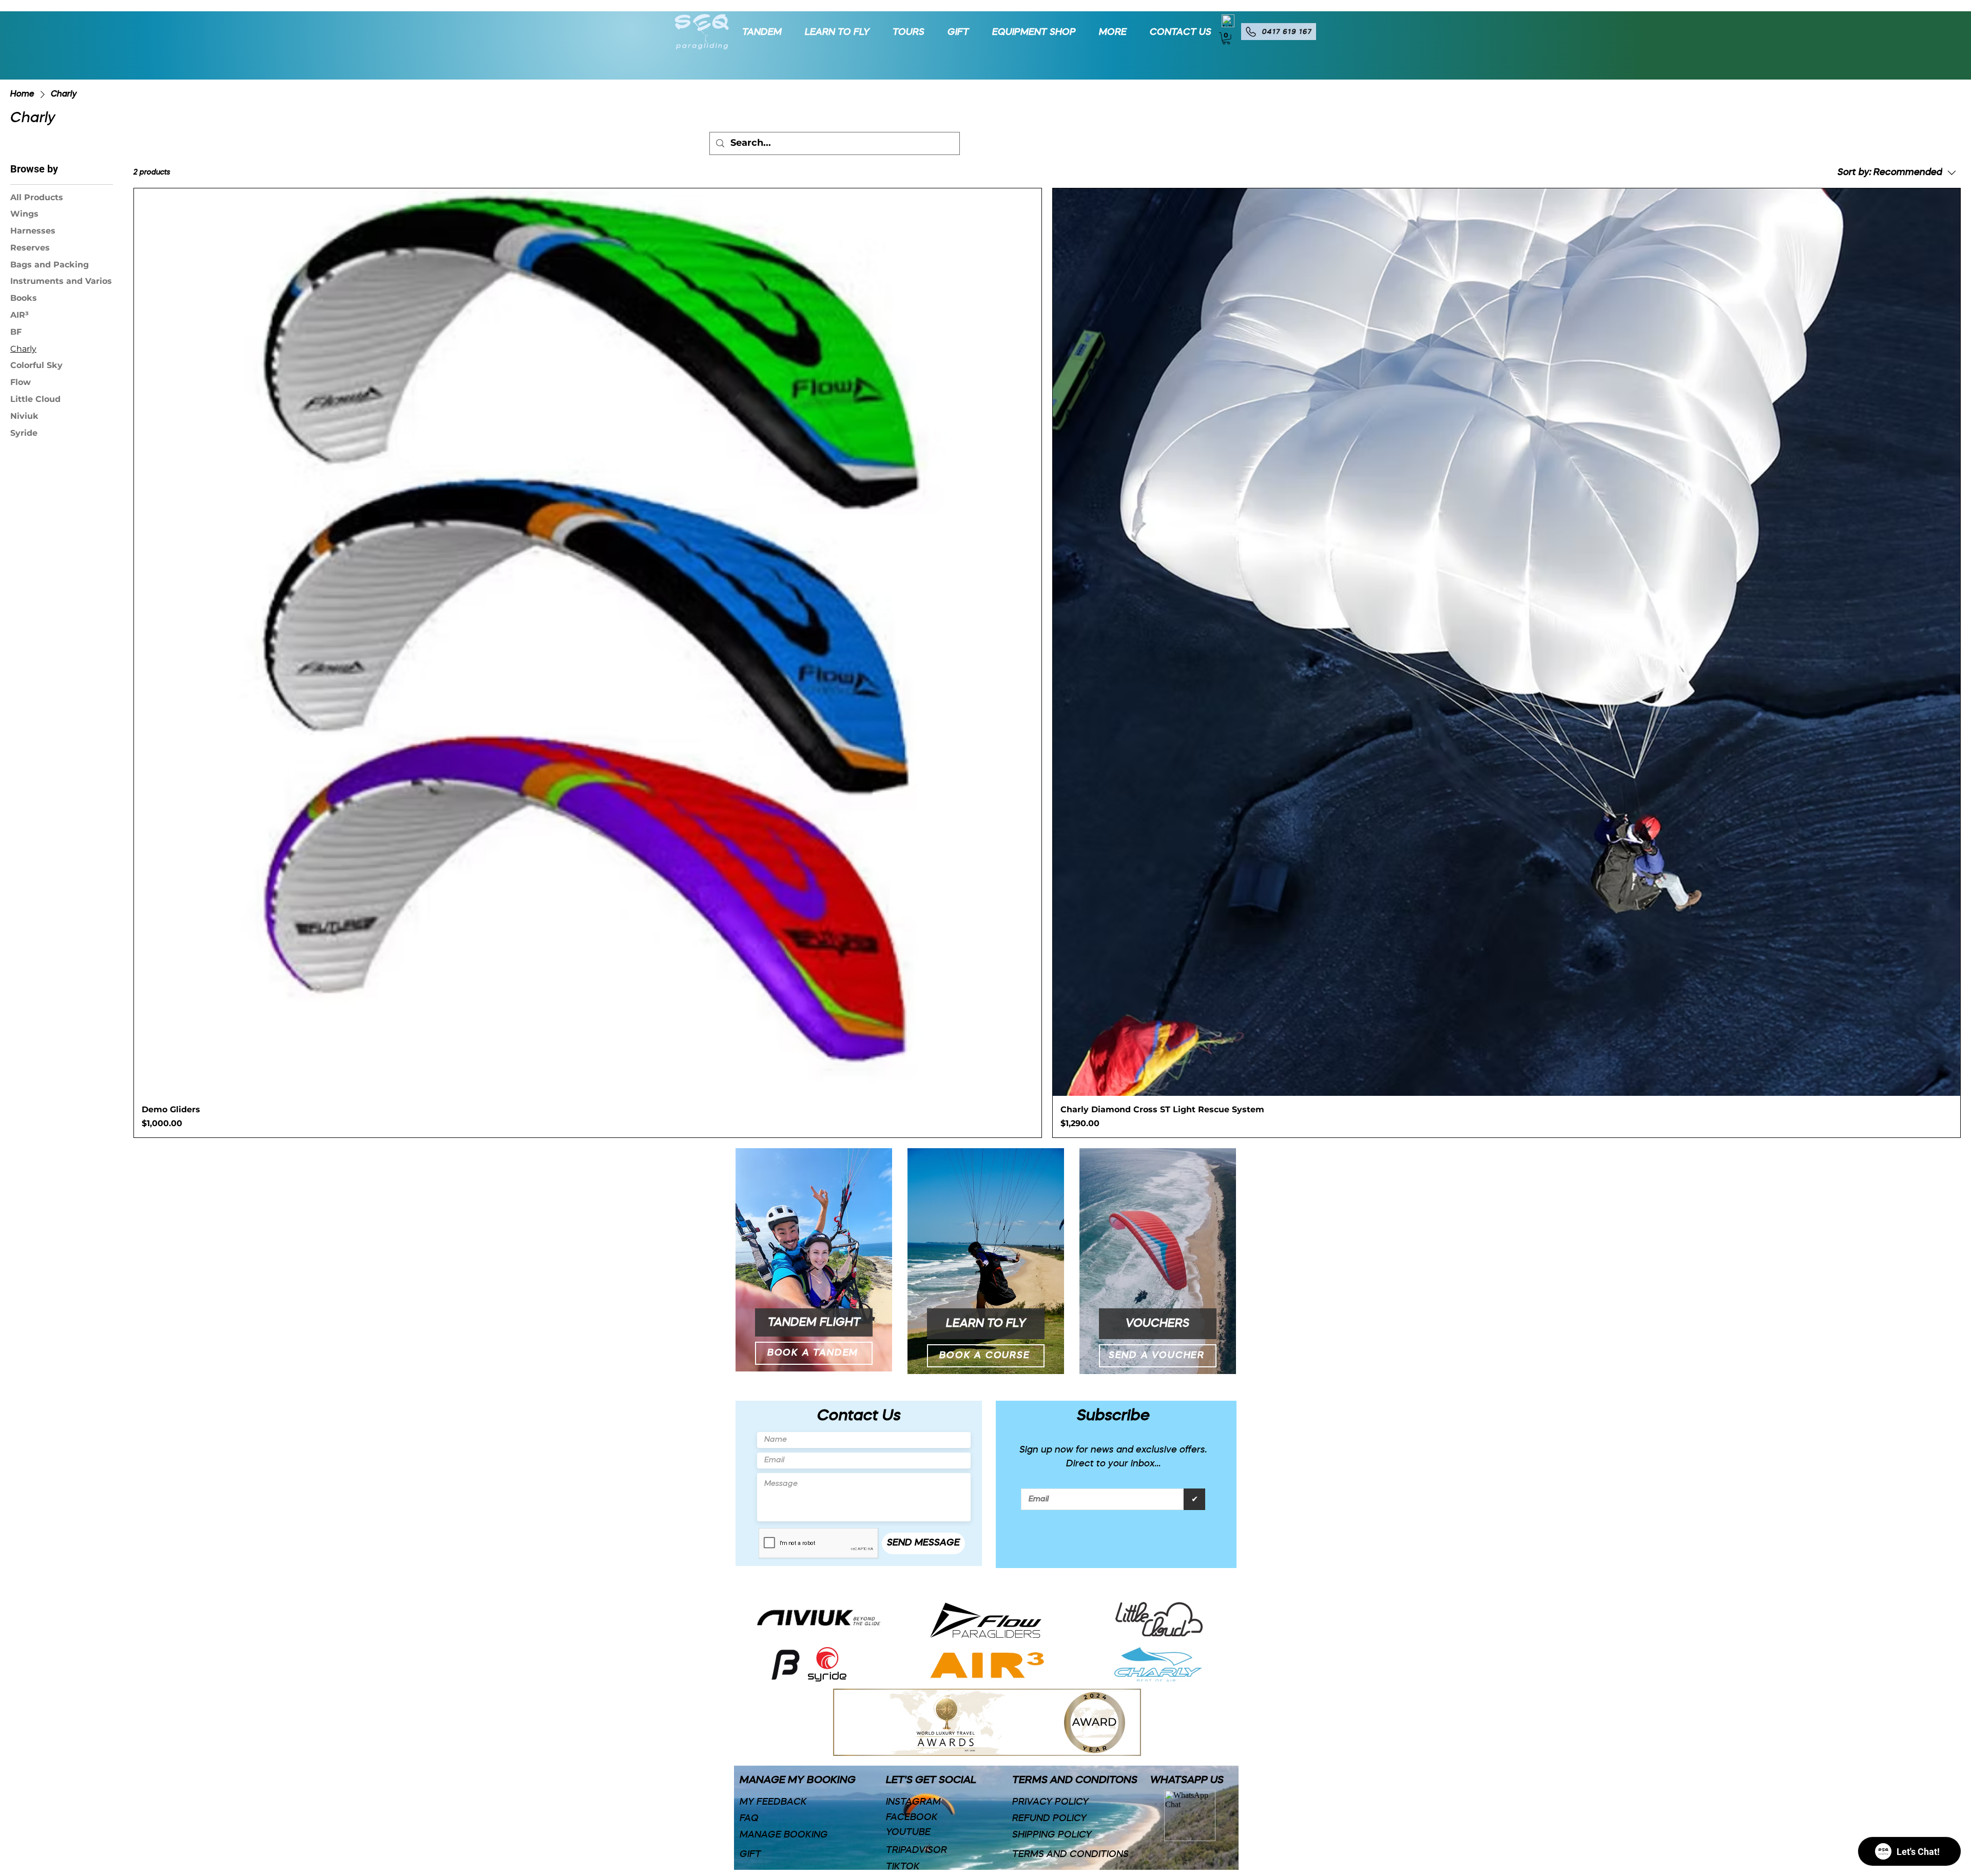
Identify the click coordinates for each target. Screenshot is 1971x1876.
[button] (1109, 32)
